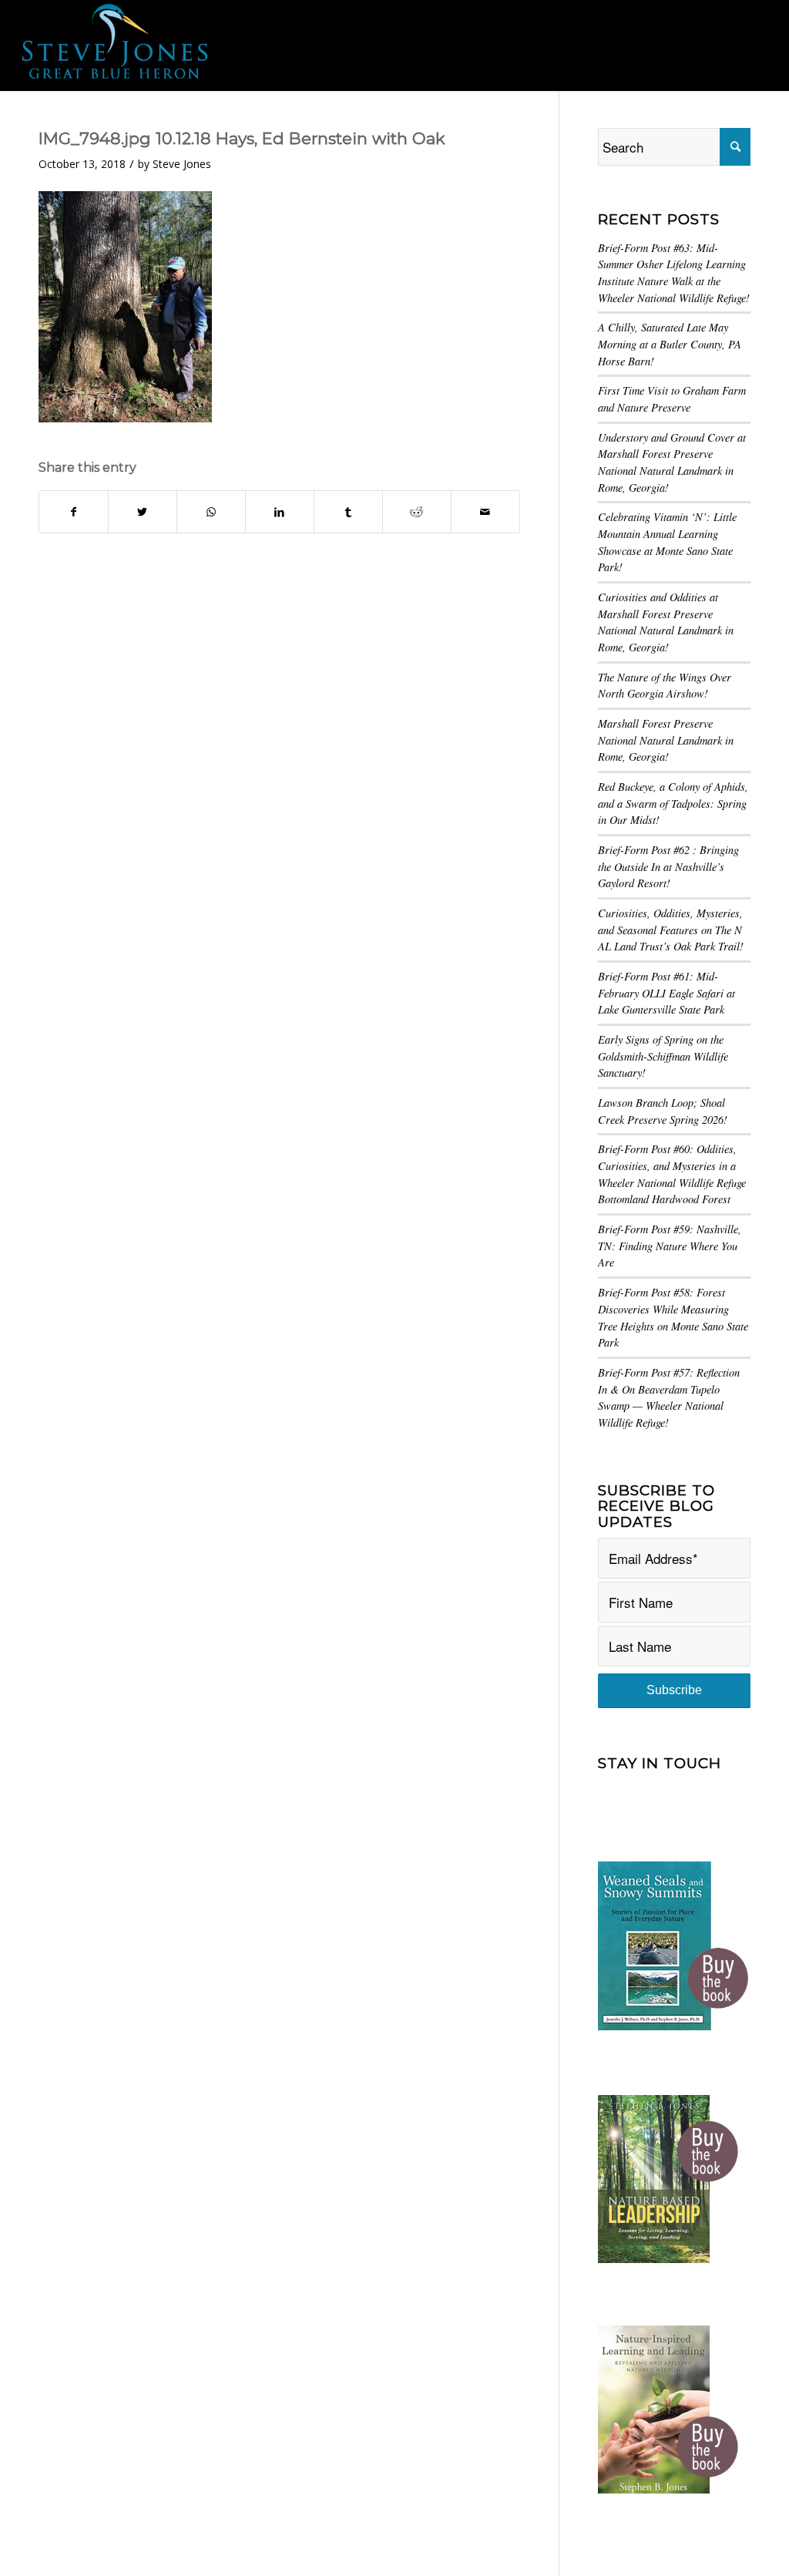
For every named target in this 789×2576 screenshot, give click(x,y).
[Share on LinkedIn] (280, 512)
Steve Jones (182, 164)
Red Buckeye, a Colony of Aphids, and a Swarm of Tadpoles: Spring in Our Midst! (673, 803)
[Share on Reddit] (417, 512)
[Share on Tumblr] (348, 512)
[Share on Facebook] (74, 512)
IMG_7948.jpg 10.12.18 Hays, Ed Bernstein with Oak (242, 138)
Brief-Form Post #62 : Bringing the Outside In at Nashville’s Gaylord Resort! (668, 866)
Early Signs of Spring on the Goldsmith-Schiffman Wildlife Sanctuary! (663, 1056)
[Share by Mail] (485, 512)
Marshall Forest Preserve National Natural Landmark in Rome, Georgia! (666, 740)
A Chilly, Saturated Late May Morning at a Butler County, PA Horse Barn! (670, 344)
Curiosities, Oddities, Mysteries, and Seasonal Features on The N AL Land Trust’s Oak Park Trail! (671, 930)
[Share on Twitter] (143, 512)
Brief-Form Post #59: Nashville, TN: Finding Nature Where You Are (670, 1246)
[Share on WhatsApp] (211, 512)
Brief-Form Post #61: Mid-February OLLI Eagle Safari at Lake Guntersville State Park (666, 993)
